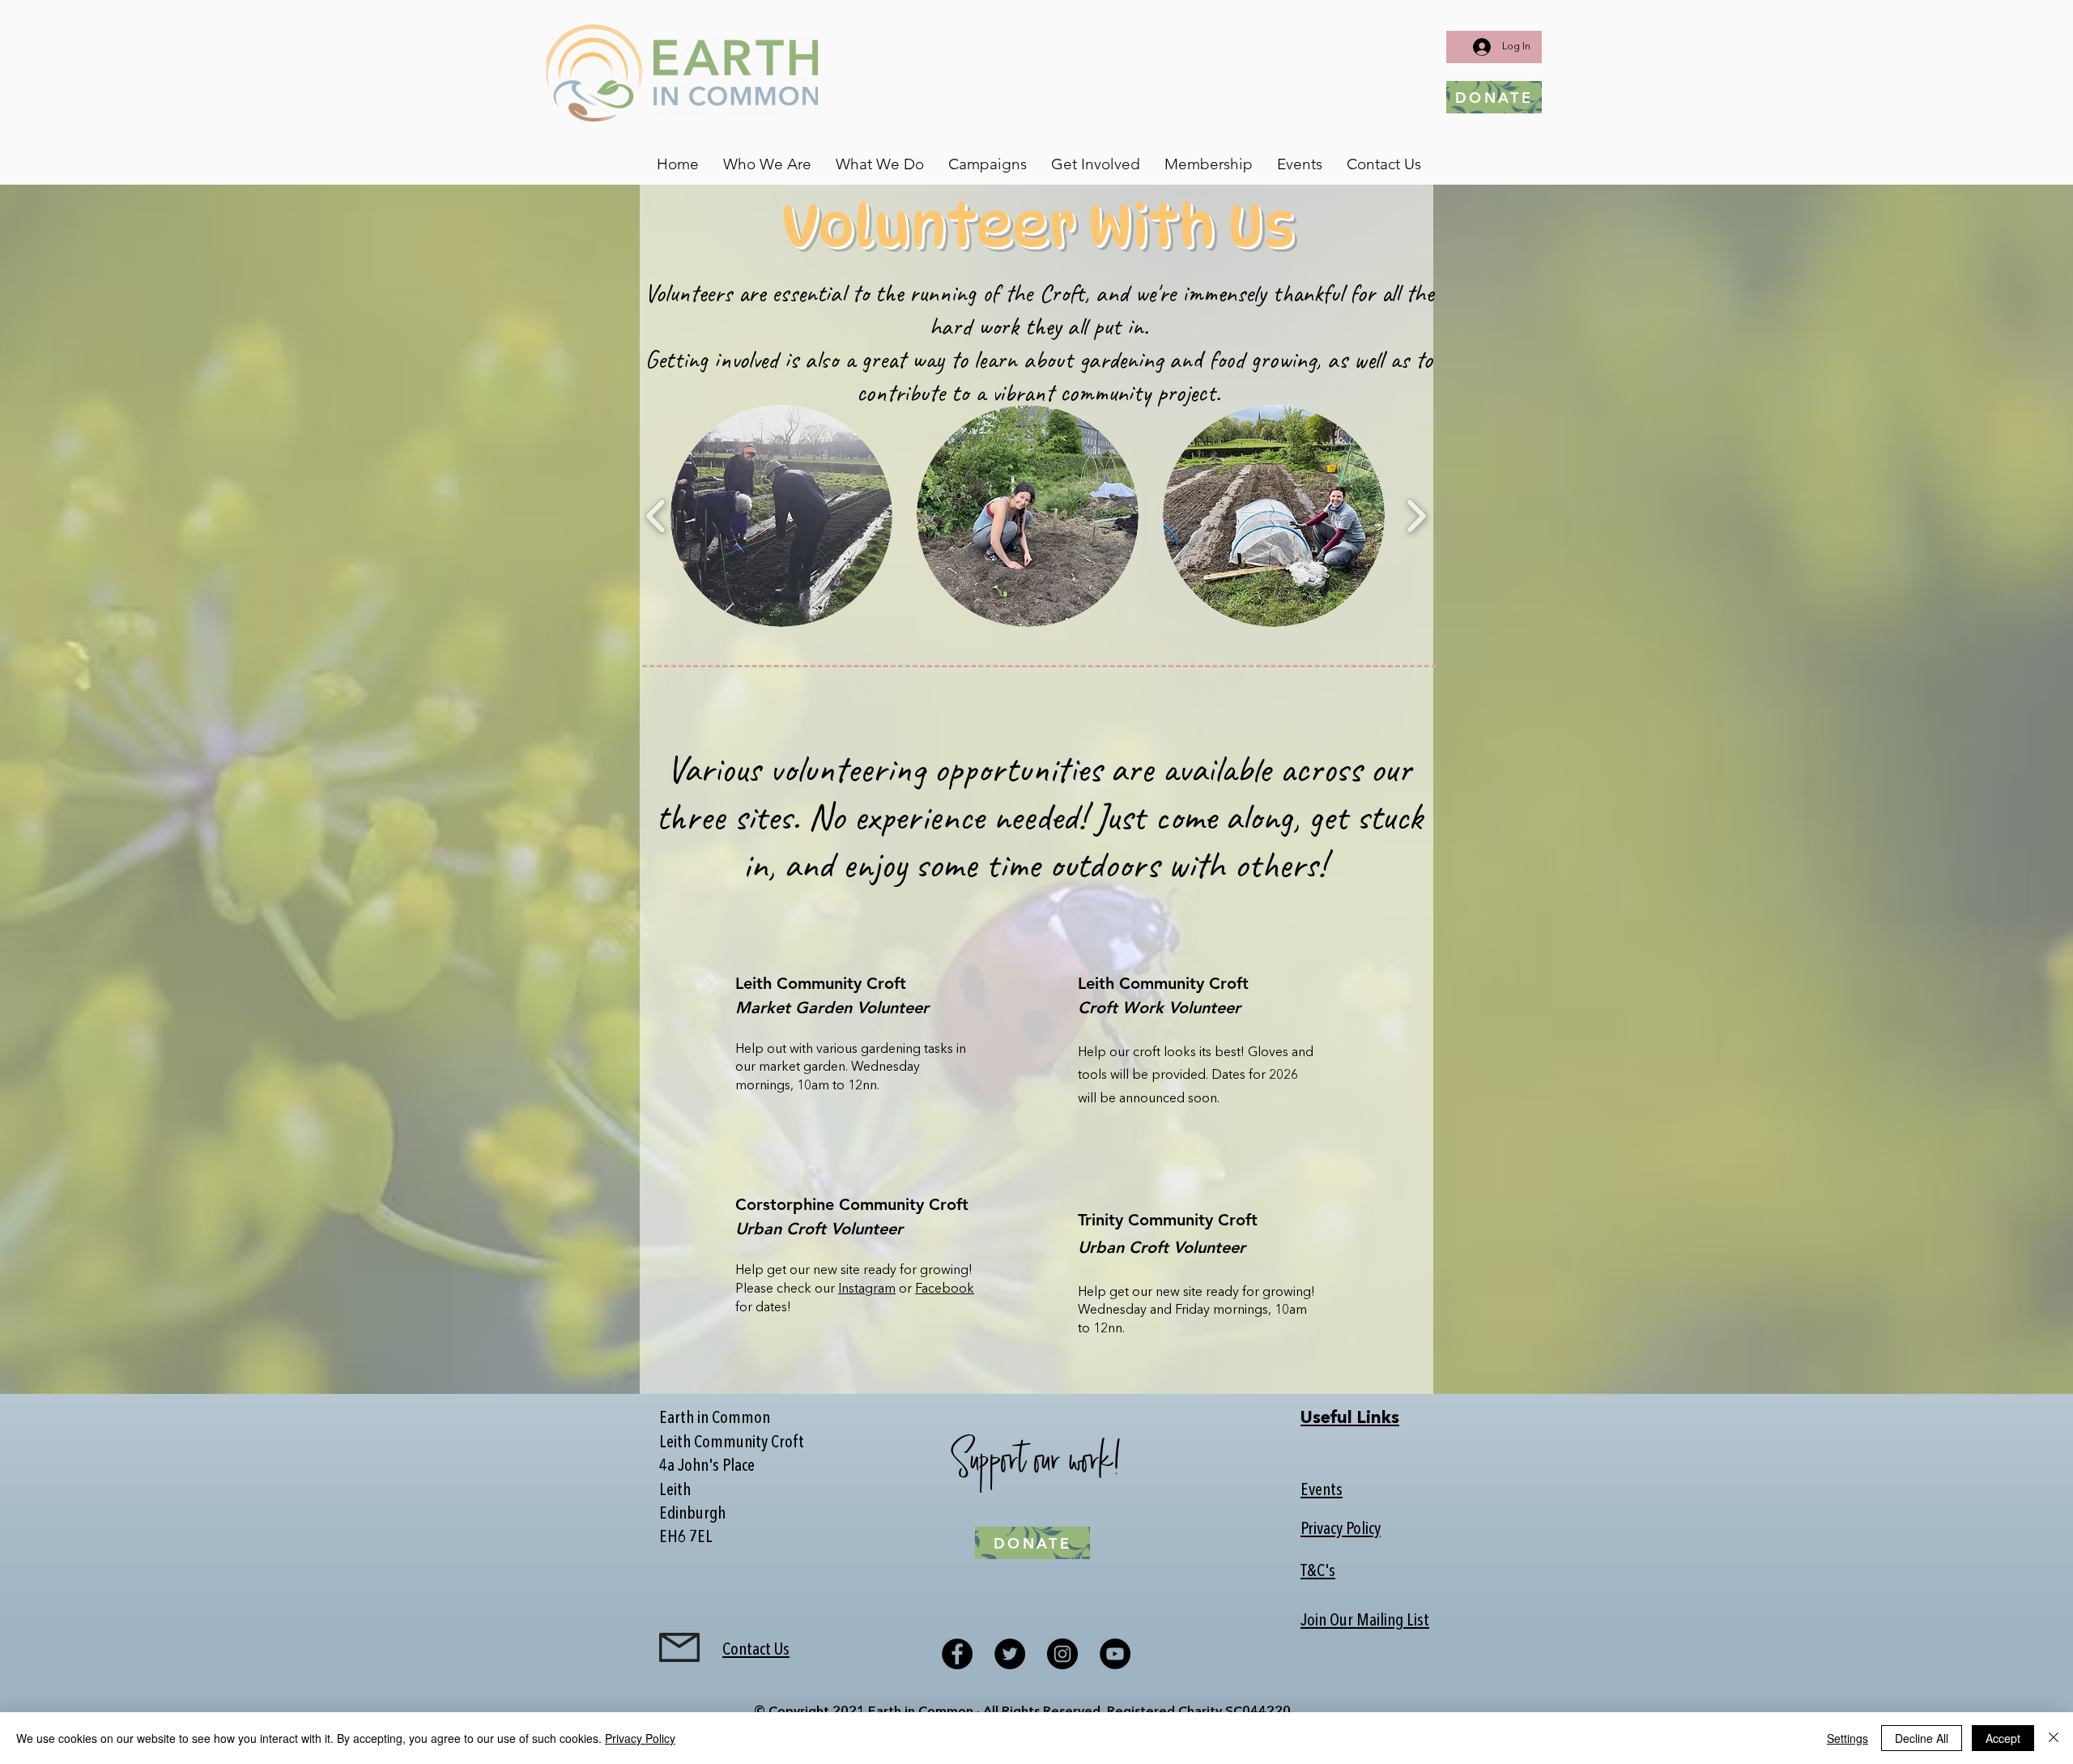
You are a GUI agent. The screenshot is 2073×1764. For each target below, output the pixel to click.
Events (1322, 1491)
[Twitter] (1010, 1654)
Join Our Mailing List (1365, 1621)
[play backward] (656, 516)
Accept (2003, 1738)
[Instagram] (1062, 1654)
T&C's (1318, 1572)
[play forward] (1416, 516)
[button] (767, 164)
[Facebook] (957, 1654)
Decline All (1922, 1738)
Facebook (945, 1289)
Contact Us (756, 1650)
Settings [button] (1847, 1738)
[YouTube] (1115, 1654)
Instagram (867, 1289)
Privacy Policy (1341, 1530)
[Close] (2054, 1738)
